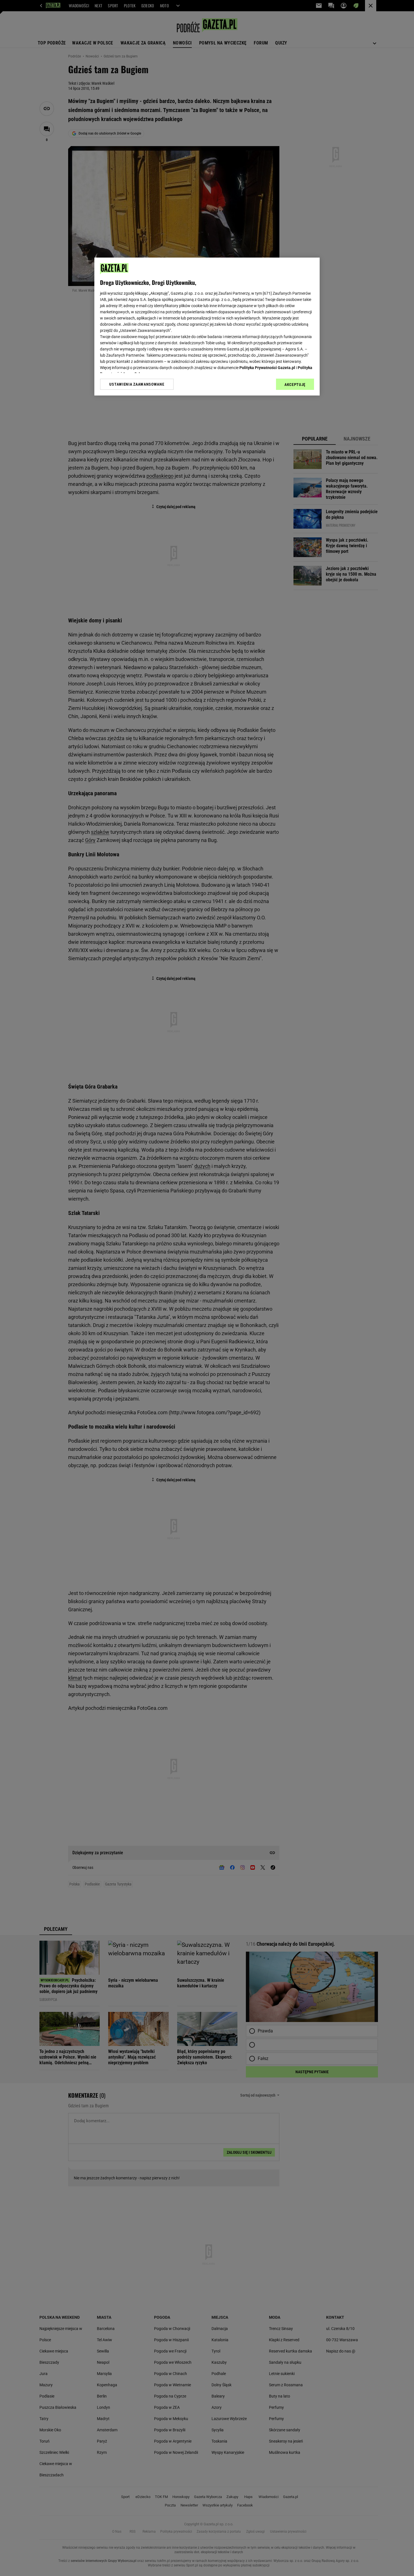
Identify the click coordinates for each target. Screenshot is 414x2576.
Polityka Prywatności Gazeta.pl (267, 368)
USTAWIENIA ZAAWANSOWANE (137, 384)
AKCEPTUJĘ (295, 385)
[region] (207, 327)
